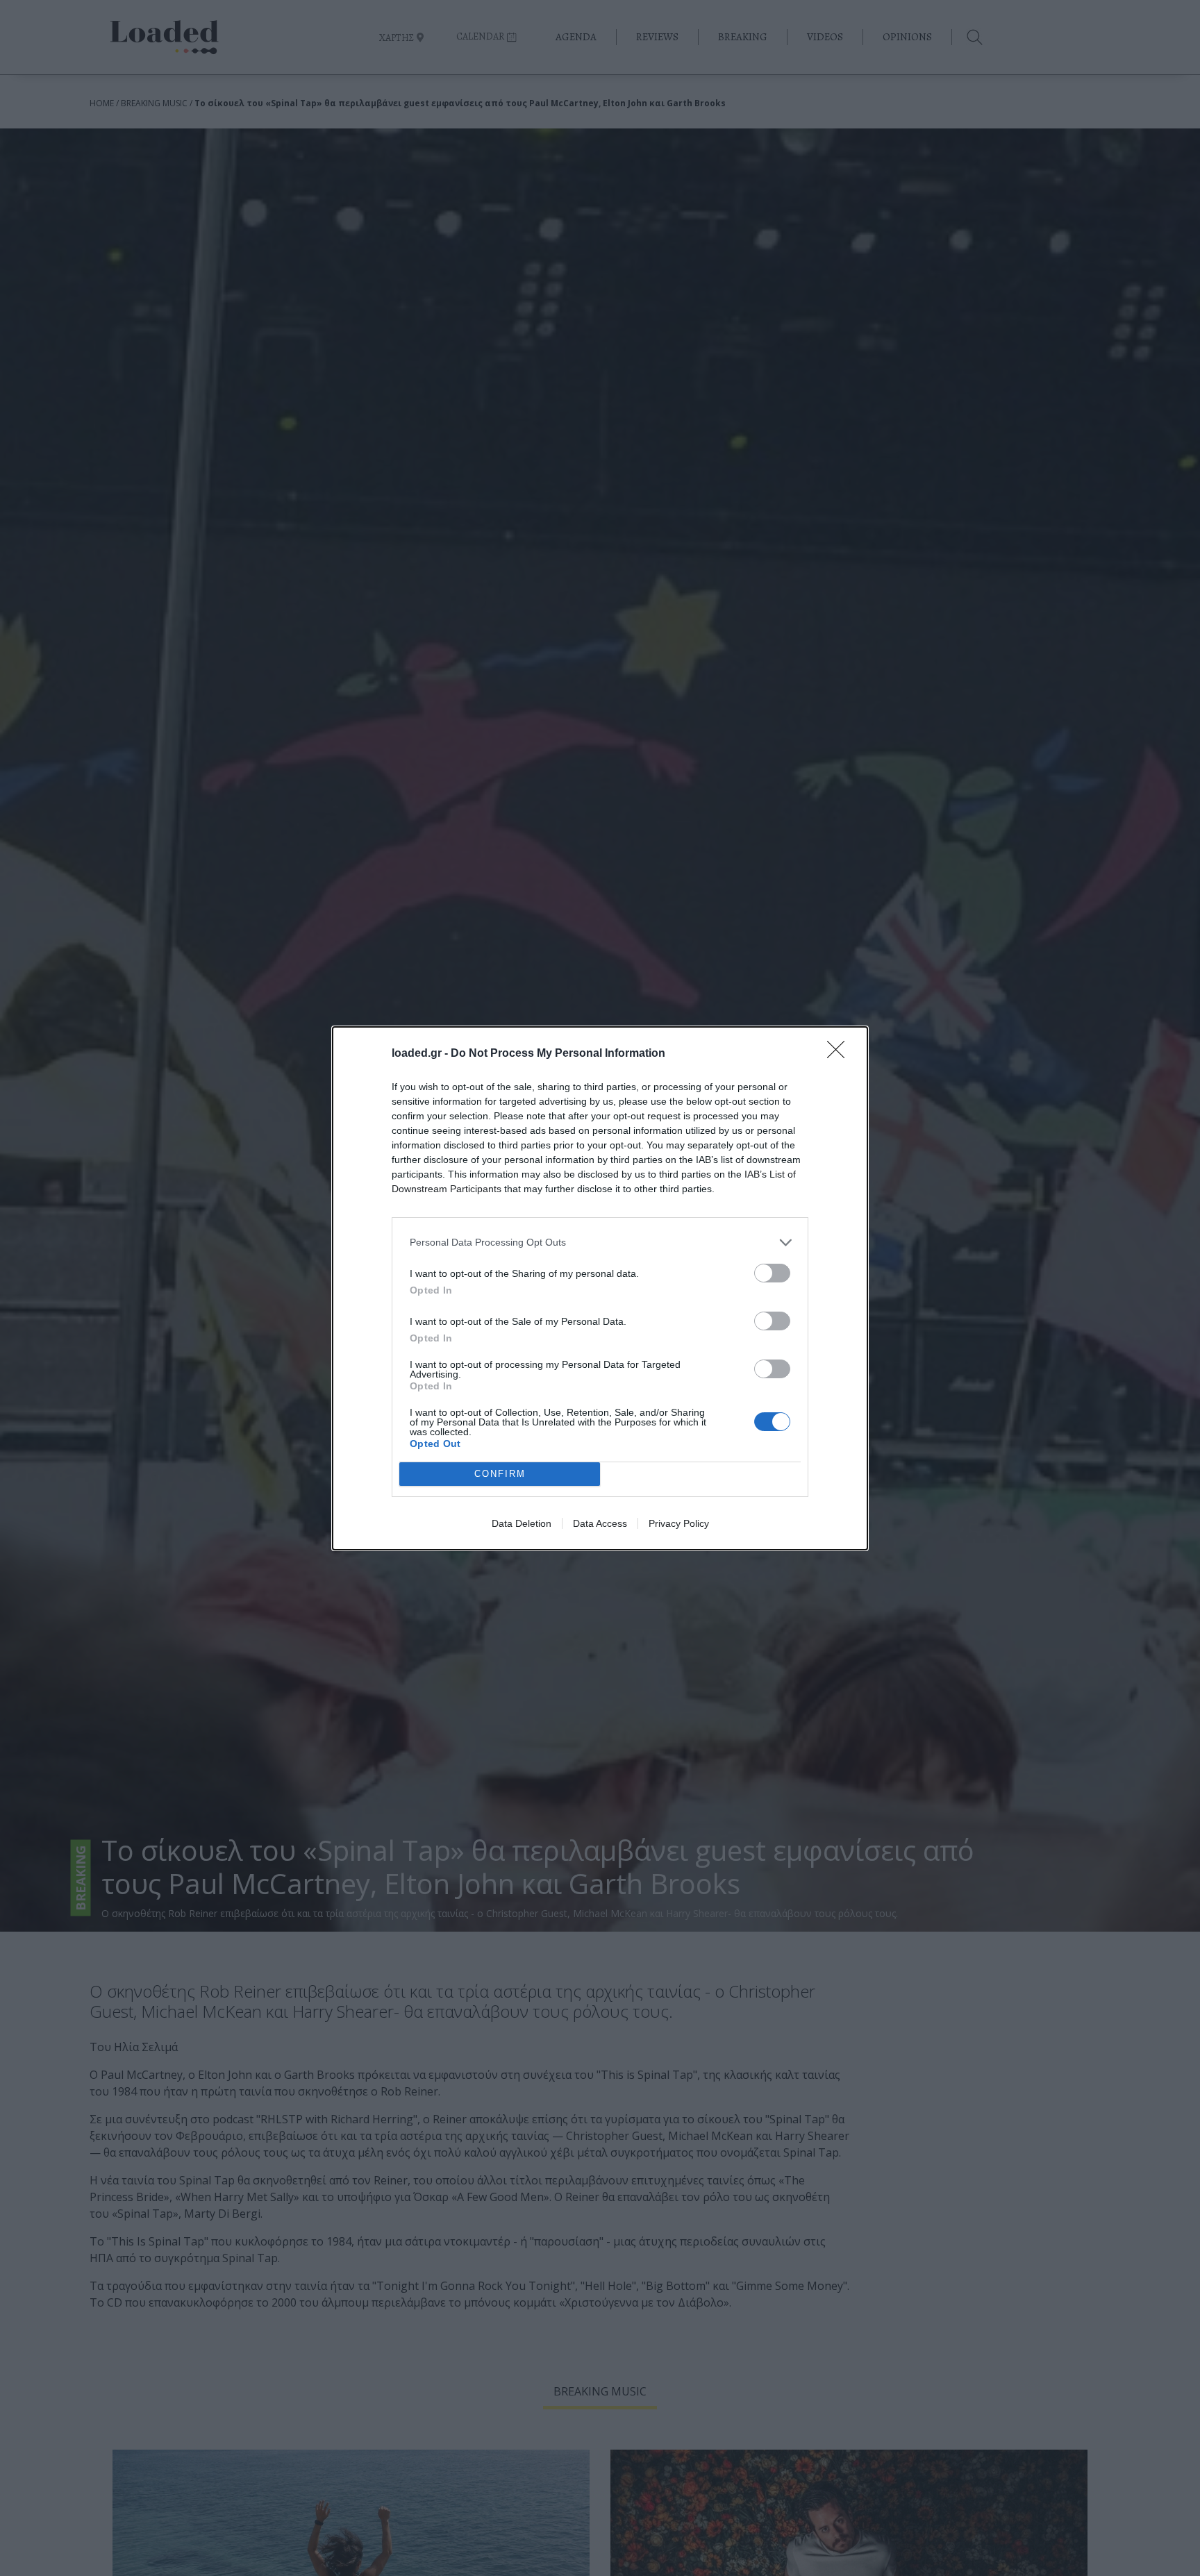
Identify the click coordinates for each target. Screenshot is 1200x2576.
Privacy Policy (679, 1523)
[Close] (840, 1054)
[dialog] (600, 1288)
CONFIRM (500, 1474)
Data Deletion (522, 1523)
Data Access (600, 1523)
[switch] (772, 1273)
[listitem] (600, 1243)
